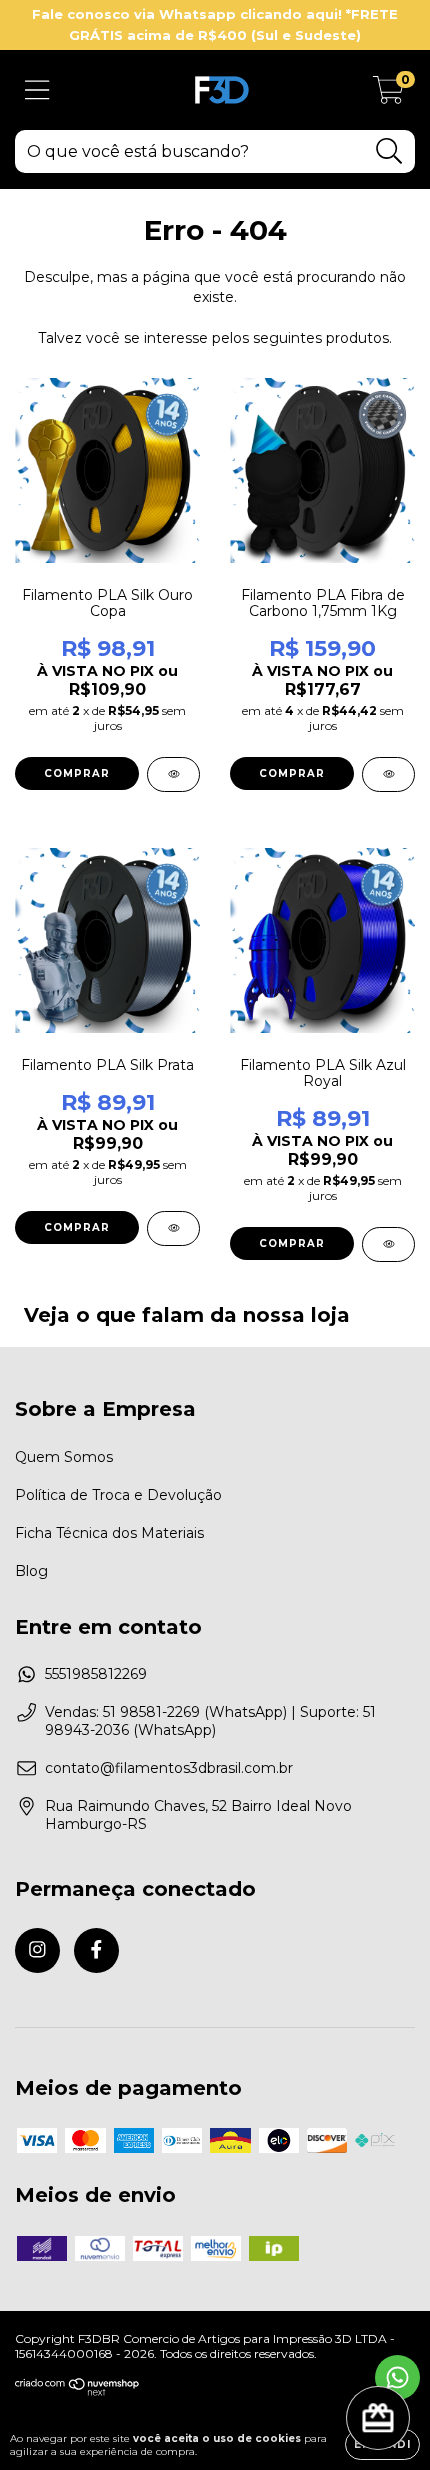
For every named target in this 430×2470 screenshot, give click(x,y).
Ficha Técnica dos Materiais (109, 1533)
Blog (31, 1571)
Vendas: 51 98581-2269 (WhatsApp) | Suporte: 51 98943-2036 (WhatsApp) (210, 1721)
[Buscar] (389, 151)
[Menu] (37, 90)
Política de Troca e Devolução (118, 1495)
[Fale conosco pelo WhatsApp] (397, 2377)
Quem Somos (64, 1457)
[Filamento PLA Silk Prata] (173, 1228)
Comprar (77, 773)
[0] (388, 95)
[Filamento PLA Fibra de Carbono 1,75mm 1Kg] (388, 774)
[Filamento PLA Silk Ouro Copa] (173, 774)
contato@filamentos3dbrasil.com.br (169, 1768)
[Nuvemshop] (77, 2391)
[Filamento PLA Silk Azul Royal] (388, 1244)
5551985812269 (96, 1674)
